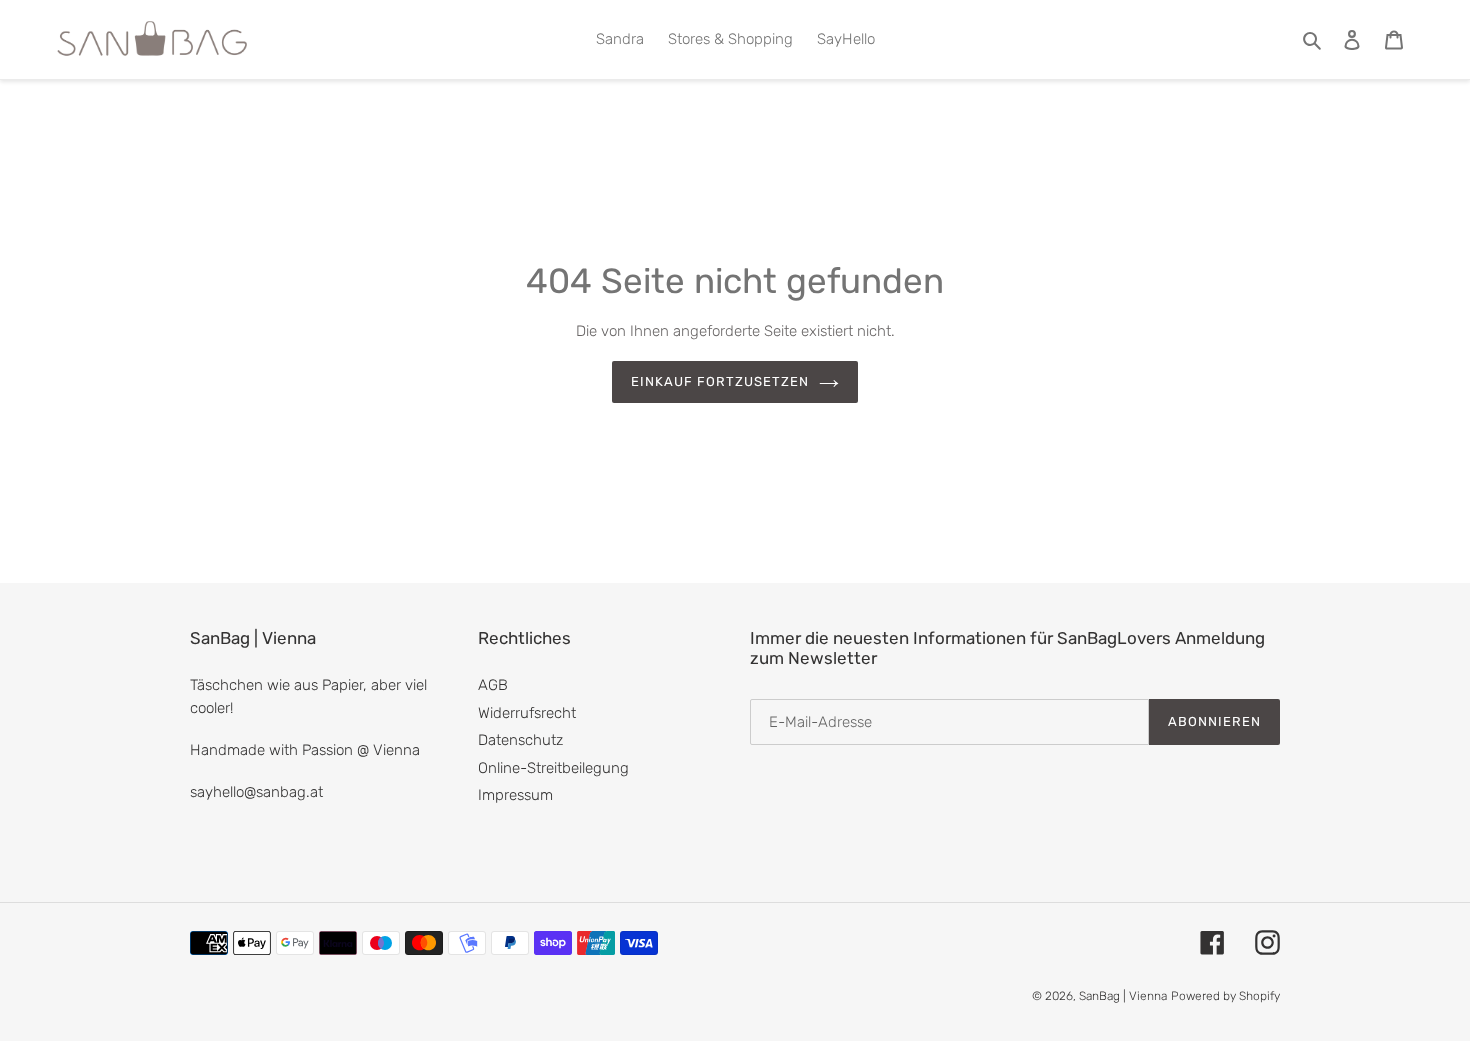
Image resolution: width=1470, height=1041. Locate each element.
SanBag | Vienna (1123, 996)
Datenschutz (520, 740)
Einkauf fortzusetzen (720, 381)
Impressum (515, 795)
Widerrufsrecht (527, 713)
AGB (493, 685)
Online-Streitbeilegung (553, 768)
